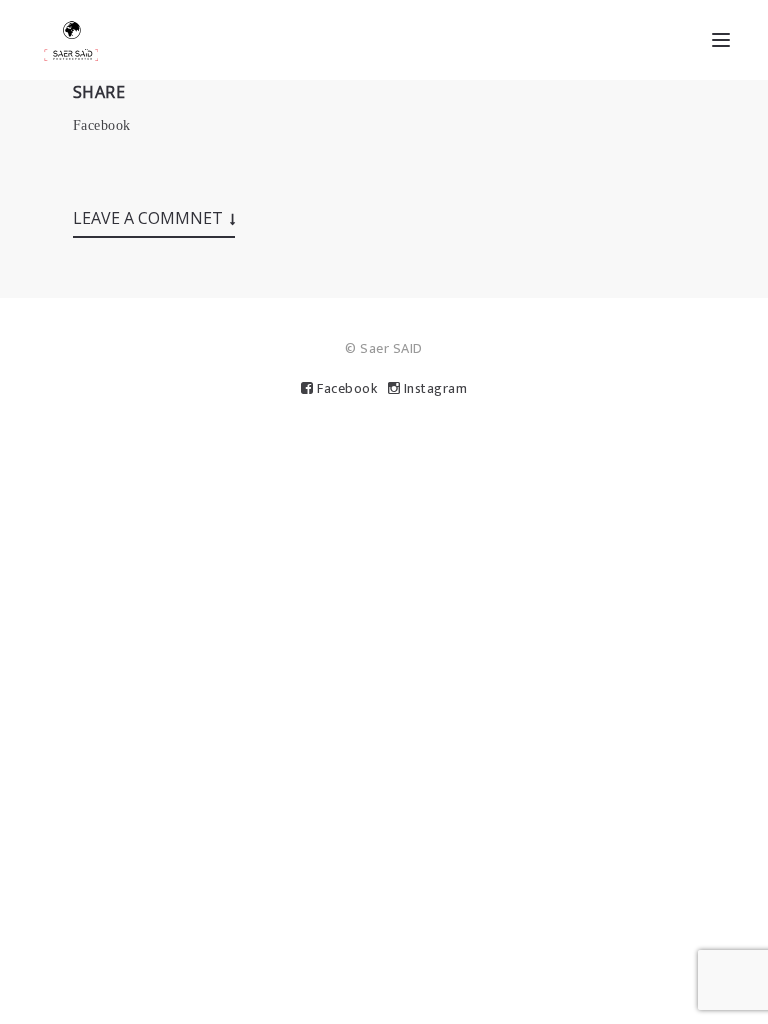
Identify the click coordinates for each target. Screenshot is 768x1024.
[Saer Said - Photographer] (71, 40)
